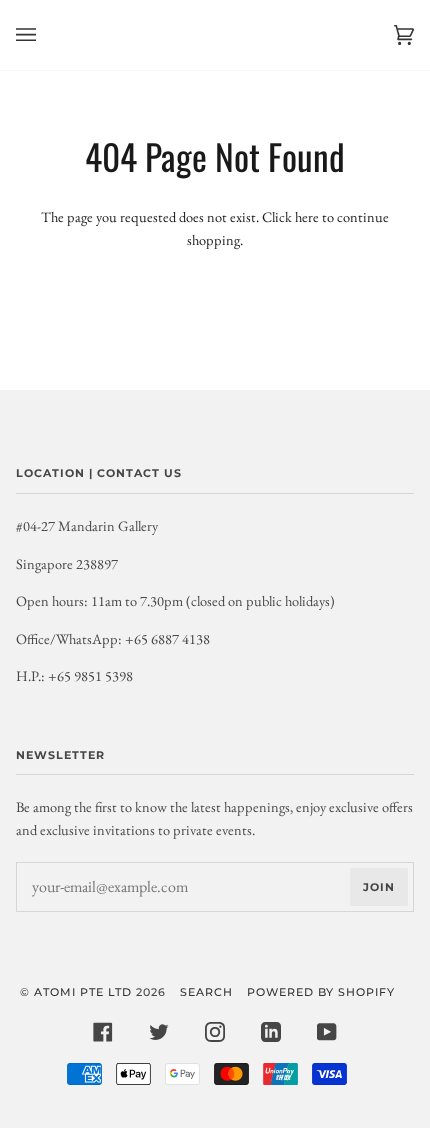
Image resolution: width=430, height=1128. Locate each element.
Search (206, 992)
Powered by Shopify (321, 992)
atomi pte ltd (83, 992)
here (307, 216)
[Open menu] (46, 35)
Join (379, 887)
